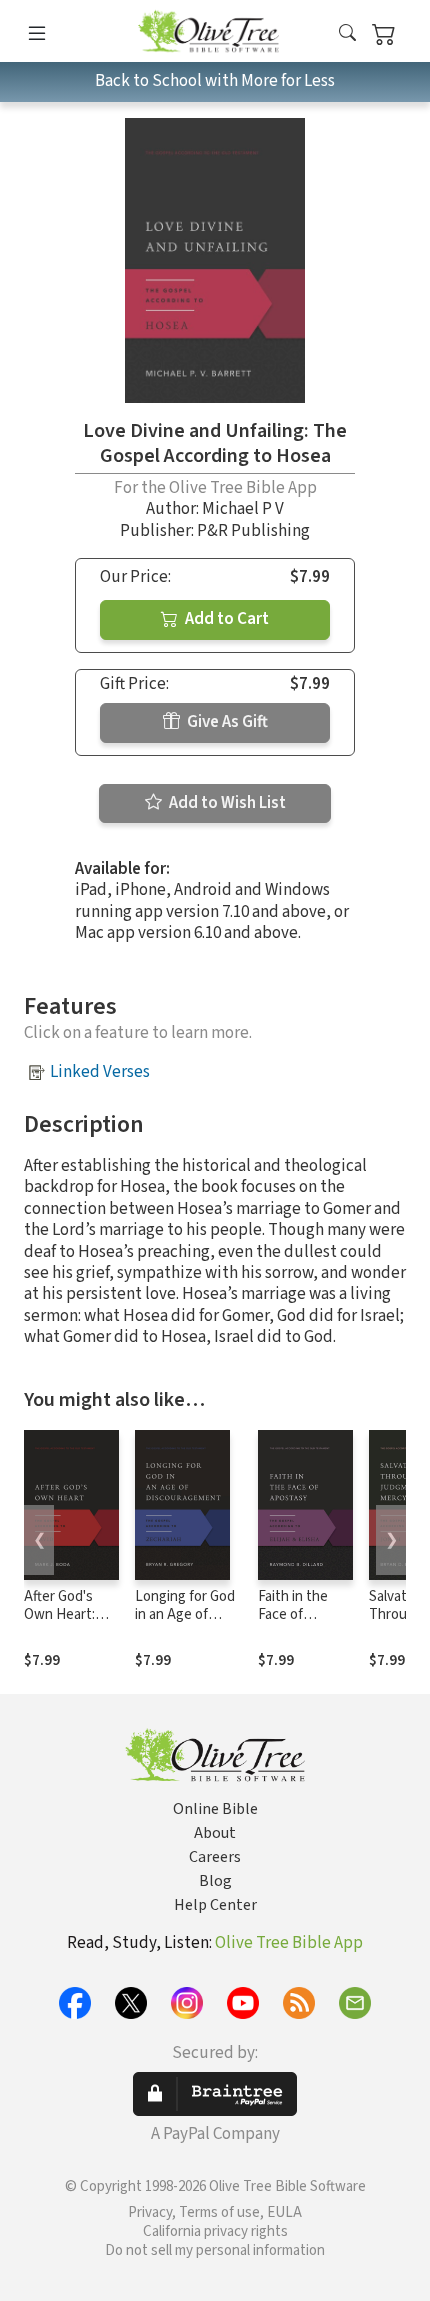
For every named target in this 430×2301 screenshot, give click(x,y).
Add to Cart (225, 619)
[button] (347, 34)
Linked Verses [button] (100, 1072)
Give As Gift (226, 722)
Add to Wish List (226, 803)
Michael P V (243, 509)
